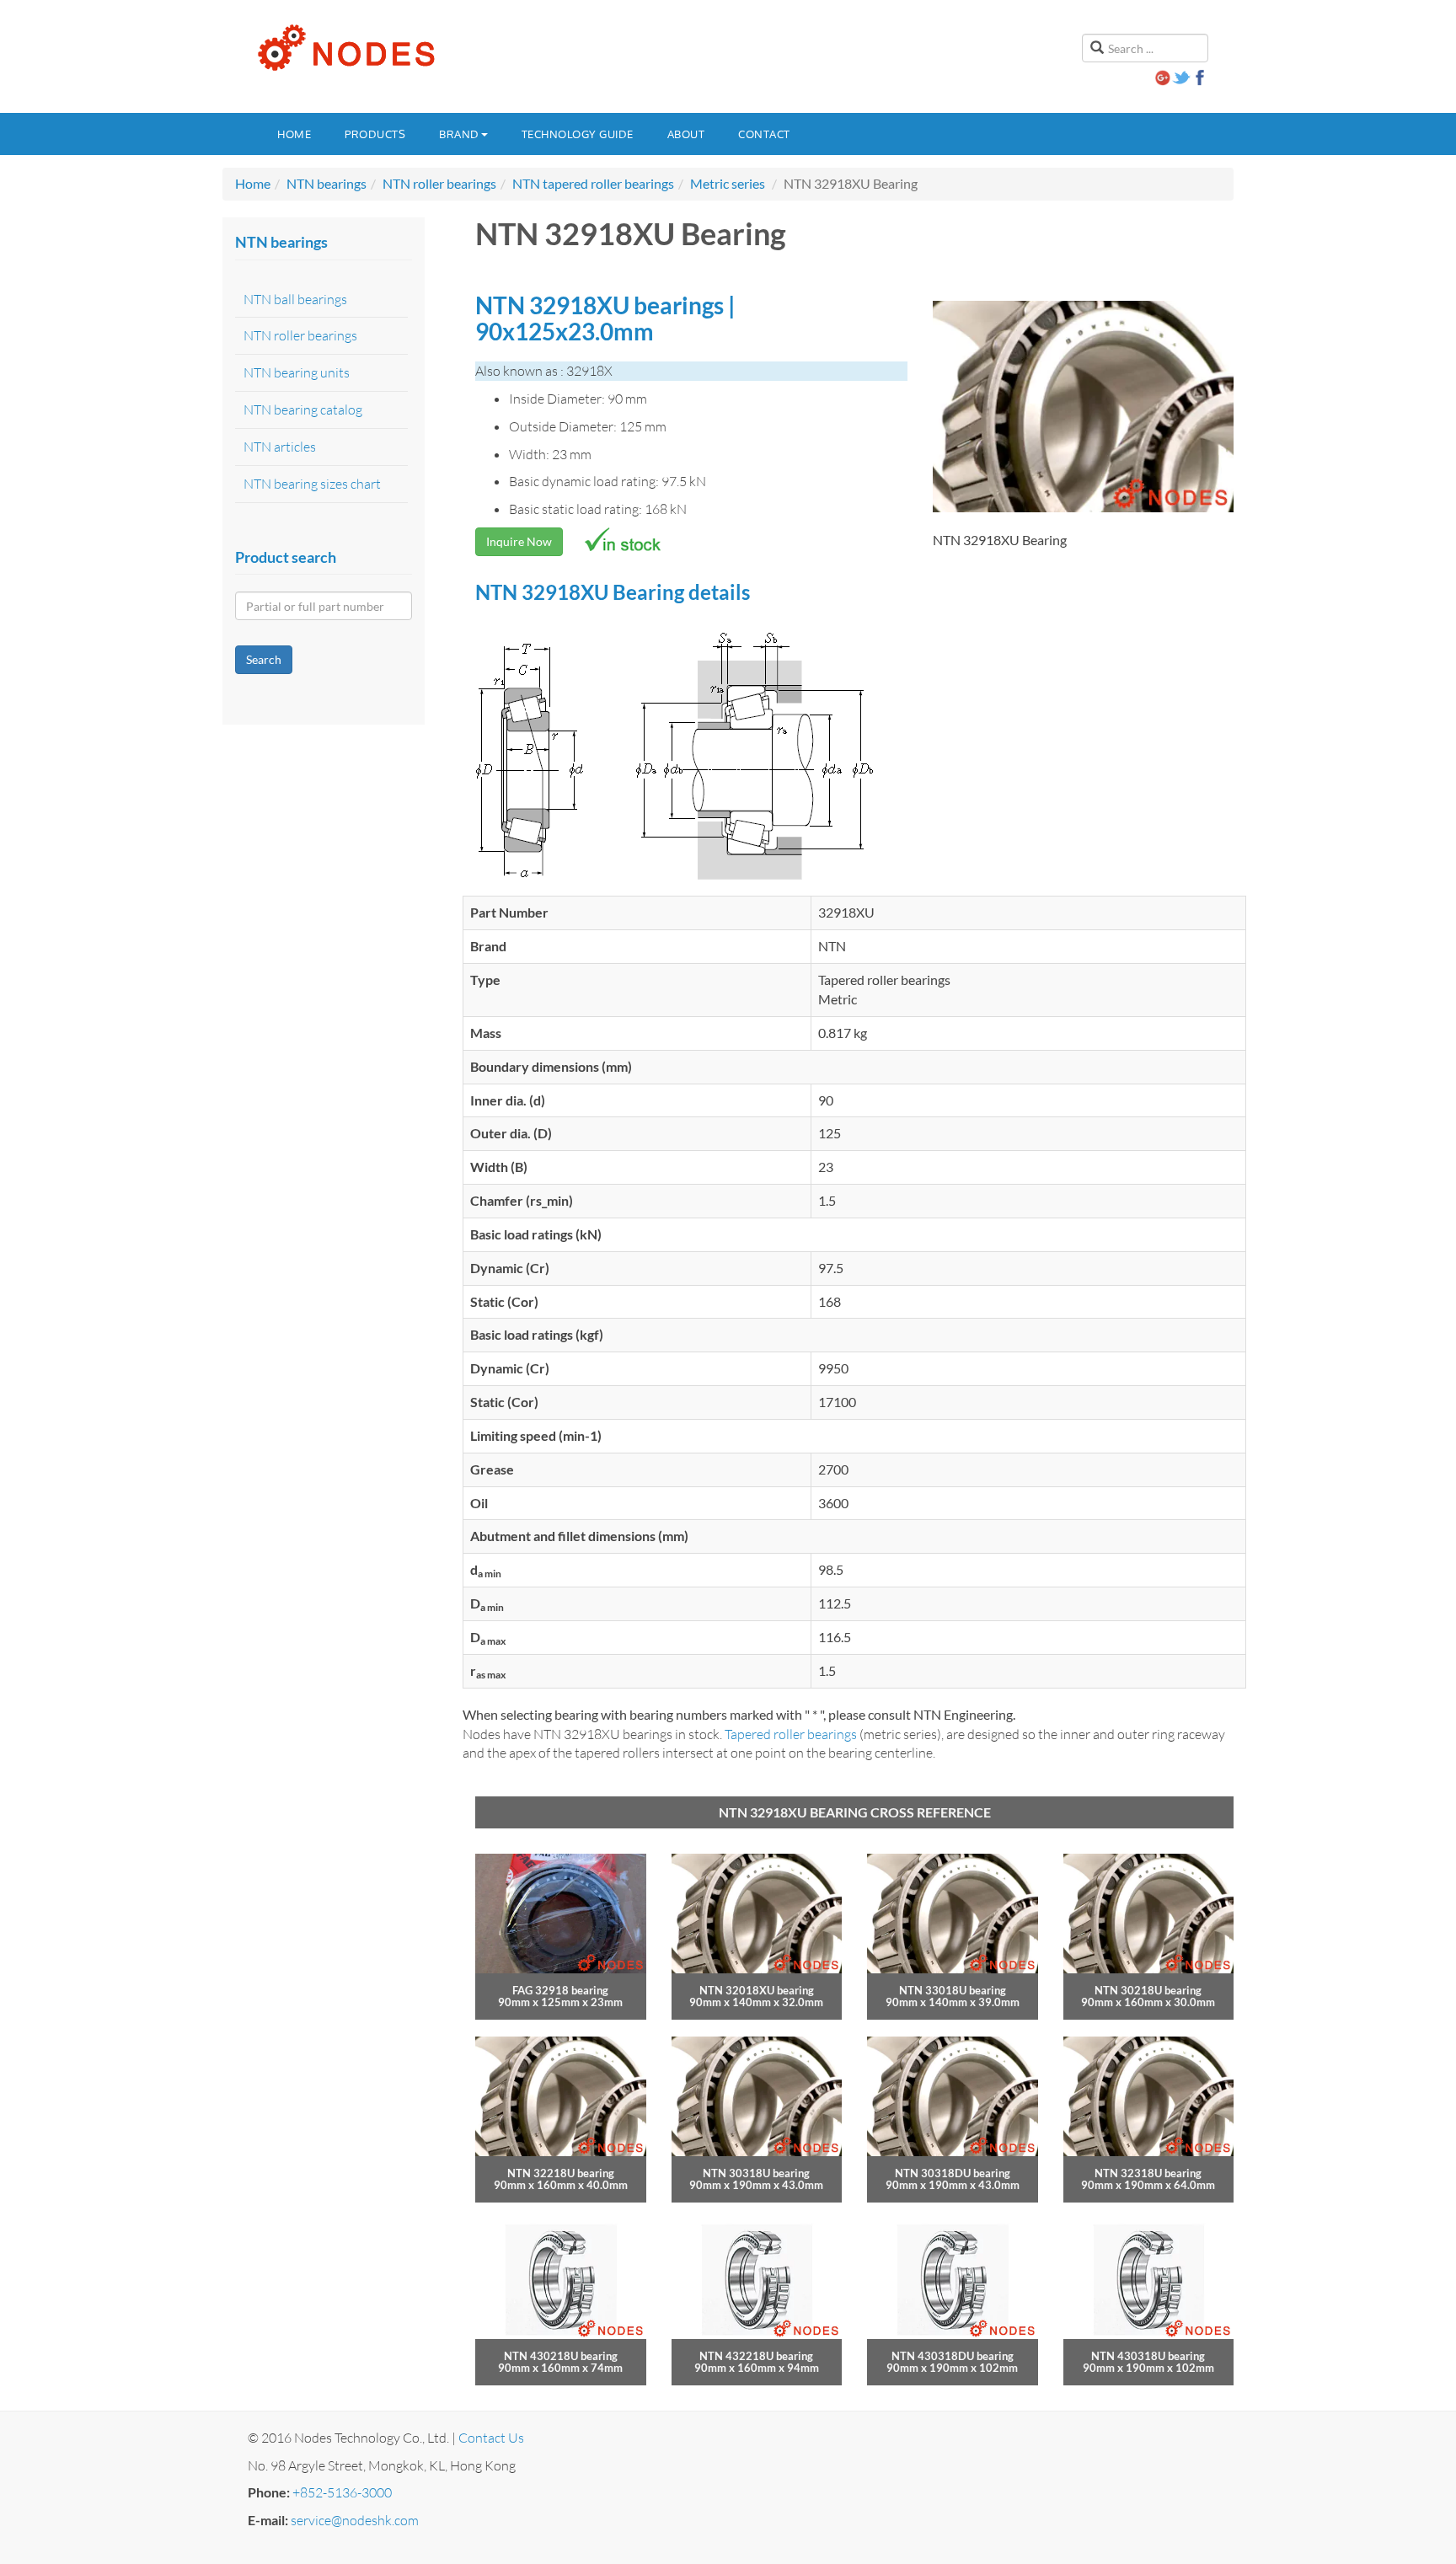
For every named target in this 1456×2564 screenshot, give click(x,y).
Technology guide (578, 134)
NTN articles (280, 447)
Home (294, 134)
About (686, 134)
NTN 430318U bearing (1148, 2356)
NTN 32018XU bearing (757, 1990)
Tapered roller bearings (791, 1734)
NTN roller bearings (439, 183)
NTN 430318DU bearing (953, 2356)
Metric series (728, 183)
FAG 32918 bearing (560, 1990)
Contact (764, 134)
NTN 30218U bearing (1148, 1990)
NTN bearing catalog (303, 409)
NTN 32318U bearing (1148, 2173)
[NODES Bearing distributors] (345, 48)
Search (264, 659)
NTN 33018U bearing (953, 1990)
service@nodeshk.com (355, 2520)
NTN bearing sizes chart (312, 484)
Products (375, 134)
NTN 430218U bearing (561, 2356)
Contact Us (491, 2438)
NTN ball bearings (295, 299)
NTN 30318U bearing (756, 2173)
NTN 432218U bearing (756, 2356)
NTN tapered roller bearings (593, 183)
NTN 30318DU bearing (953, 2173)
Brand (459, 134)
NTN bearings (327, 183)
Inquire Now (519, 541)
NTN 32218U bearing (561, 2173)
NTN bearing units (297, 372)
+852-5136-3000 (342, 2492)
